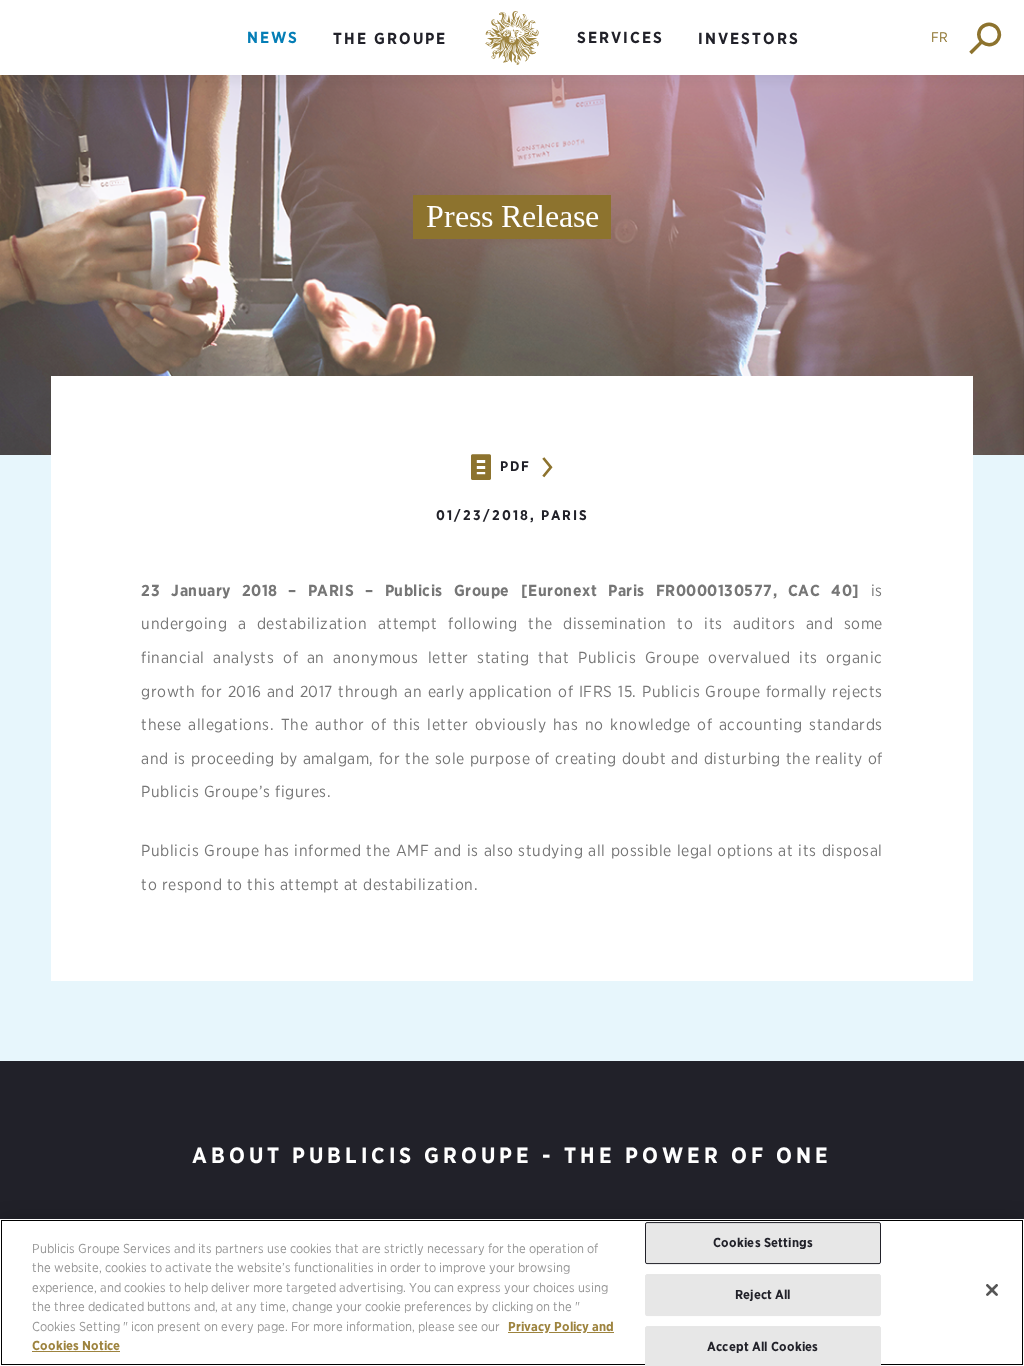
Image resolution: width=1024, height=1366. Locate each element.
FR (939, 37)
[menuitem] (273, 54)
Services (620, 37)
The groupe (390, 38)
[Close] (992, 1290)
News (273, 37)
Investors (749, 38)
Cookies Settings (763, 1243)
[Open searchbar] (986, 37)
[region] (512, 1292)
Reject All (762, 1294)
